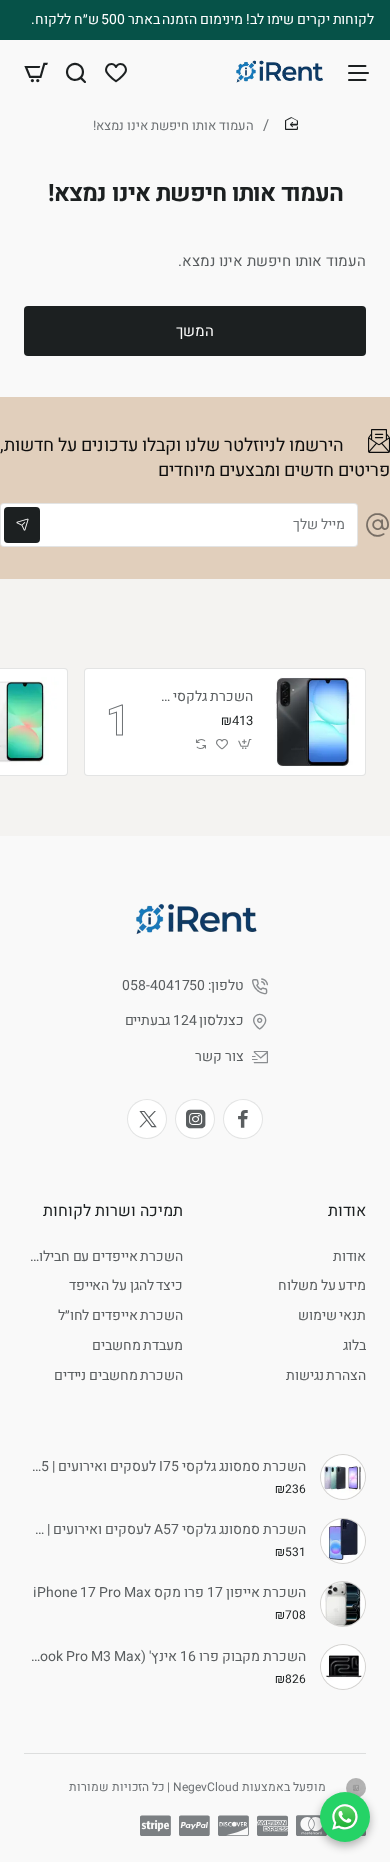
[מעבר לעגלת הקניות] (36, 72)
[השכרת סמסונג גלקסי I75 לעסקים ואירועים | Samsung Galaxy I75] (343, 1477)
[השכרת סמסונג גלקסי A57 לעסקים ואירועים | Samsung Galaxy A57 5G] (343, 1541)
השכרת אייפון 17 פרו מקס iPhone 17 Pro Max (169, 1593)
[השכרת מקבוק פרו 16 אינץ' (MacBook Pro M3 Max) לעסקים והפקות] (343, 1667)
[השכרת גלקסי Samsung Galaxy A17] (312, 722)
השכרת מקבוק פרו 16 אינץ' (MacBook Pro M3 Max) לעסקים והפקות (168, 1657)
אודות (347, 1211)
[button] (245, 744)
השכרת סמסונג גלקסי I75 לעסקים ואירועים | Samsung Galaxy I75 (168, 1467)
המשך (195, 331)
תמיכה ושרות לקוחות (113, 1211)
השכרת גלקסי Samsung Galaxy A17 (205, 697)
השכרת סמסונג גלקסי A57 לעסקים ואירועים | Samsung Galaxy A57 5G (168, 1530)
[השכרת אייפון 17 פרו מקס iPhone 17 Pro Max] (343, 1604)
